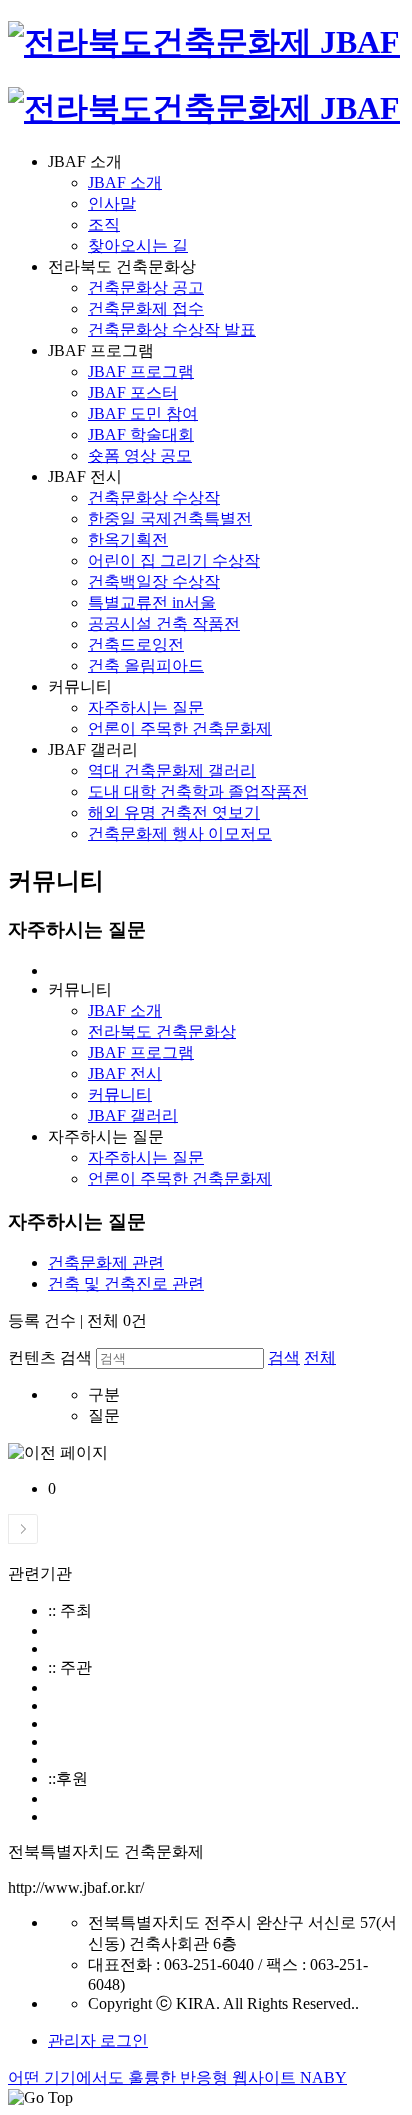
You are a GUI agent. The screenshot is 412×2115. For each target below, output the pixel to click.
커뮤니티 (120, 1094)
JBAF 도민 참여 (143, 413)
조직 (104, 224)
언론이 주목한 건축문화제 (180, 728)
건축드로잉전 (136, 644)
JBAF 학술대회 (141, 434)
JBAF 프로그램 (141, 371)
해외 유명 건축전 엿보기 (174, 812)
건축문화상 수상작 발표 (172, 329)
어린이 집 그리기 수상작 (174, 560)
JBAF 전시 (125, 1073)
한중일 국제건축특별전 (170, 518)
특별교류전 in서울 (152, 602)
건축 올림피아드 (146, 665)
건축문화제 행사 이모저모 (180, 833)
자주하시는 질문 (146, 707)
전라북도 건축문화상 (162, 1031)
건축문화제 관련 (106, 1262)
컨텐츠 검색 (50, 1357)
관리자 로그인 (98, 2040)
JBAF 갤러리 (133, 1115)
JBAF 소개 (125, 182)
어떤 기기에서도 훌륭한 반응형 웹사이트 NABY (177, 2077)
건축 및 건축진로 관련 (126, 1283)
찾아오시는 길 (138, 245)
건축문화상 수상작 (154, 497)
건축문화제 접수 (146, 308)
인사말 (112, 203)
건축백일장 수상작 (154, 581)
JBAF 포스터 (133, 392)
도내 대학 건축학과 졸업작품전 (198, 791)
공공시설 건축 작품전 (164, 623)
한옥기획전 (128, 539)
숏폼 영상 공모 (140, 455)
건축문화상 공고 (146, 287)
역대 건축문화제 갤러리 (172, 770)
